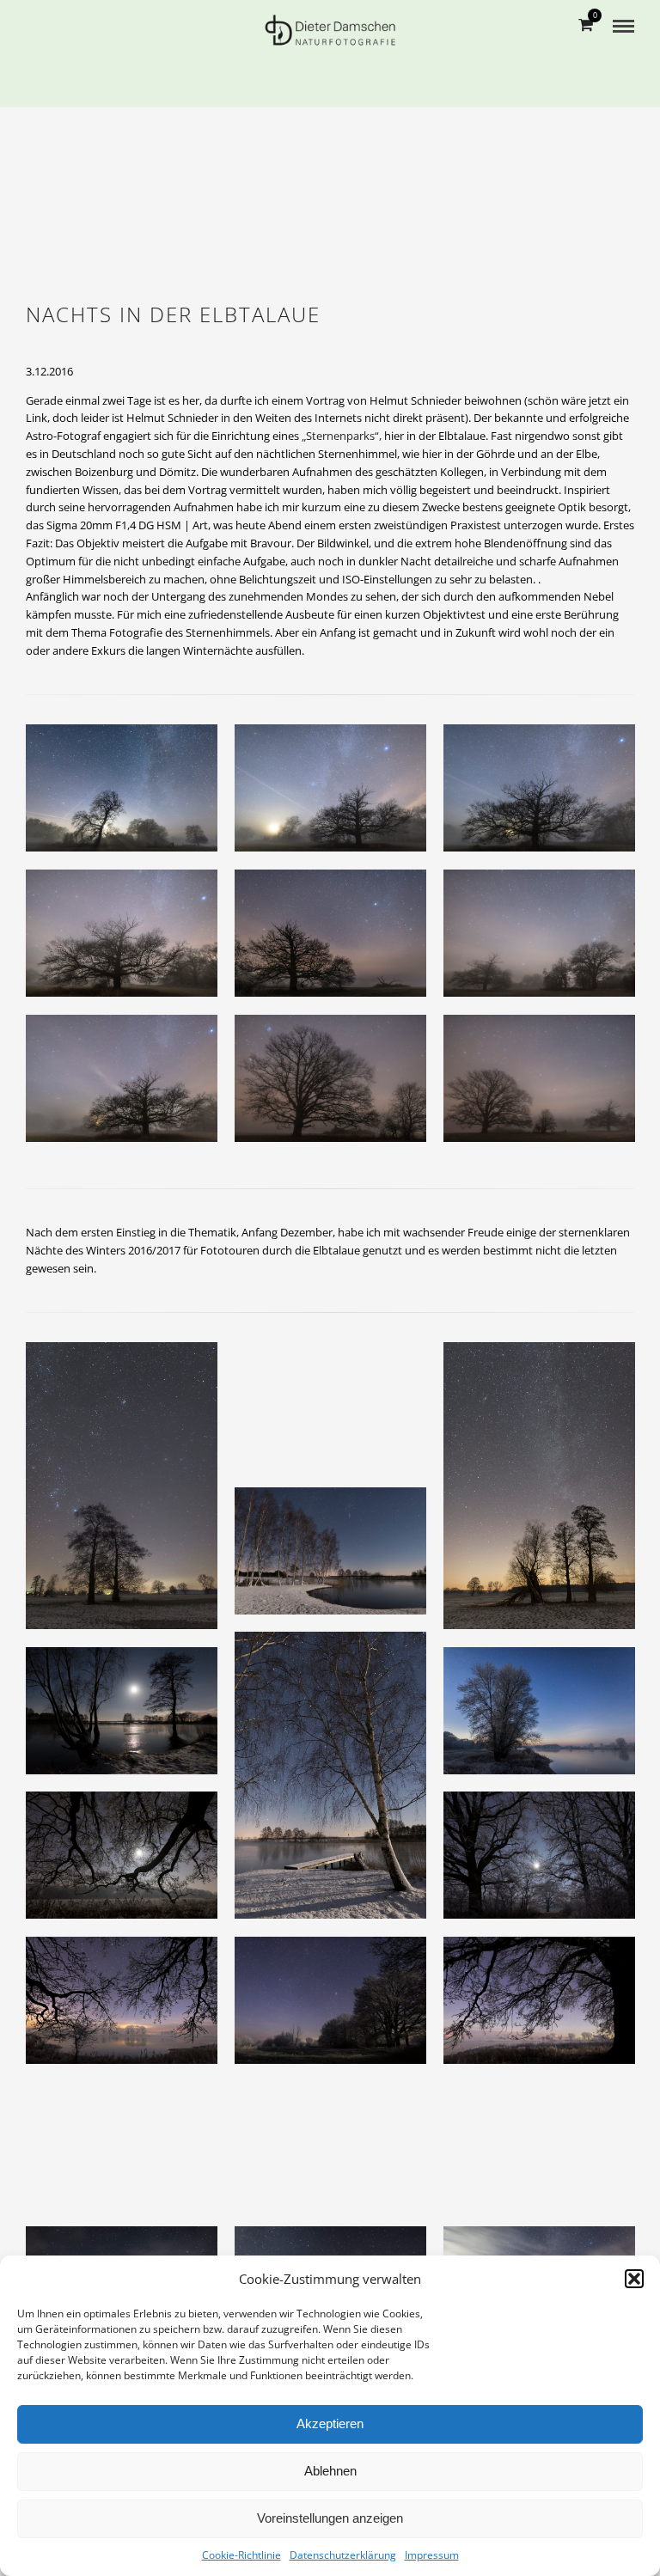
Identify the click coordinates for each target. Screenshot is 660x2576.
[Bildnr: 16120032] (130, 942)
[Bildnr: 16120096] (339, 2154)
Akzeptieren (330, 2423)
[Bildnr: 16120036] (548, 1087)
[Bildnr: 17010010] (339, 1415)
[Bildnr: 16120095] (548, 2154)
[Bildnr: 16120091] (130, 1864)
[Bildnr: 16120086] (548, 1864)
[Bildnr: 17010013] (548, 1495)
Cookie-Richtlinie (241, 2555)
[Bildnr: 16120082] (548, 1720)
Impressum (432, 2555)
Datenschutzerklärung (343, 2555)
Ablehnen (330, 2471)
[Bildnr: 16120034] (339, 1087)
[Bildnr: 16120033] (548, 942)
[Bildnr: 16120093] (130, 2154)
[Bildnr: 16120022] (339, 797)
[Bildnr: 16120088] (548, 2009)
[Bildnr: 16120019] (130, 797)
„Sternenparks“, (343, 436)
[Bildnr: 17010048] (339, 1784)
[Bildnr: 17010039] (130, 1720)
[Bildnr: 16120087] (339, 2009)
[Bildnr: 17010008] (130, 1495)
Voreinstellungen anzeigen (330, 2518)
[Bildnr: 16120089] (130, 2009)
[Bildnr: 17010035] (339, 1560)
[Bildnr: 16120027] (130, 1087)
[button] (634, 2279)
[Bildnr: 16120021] (339, 942)
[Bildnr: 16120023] (548, 797)
